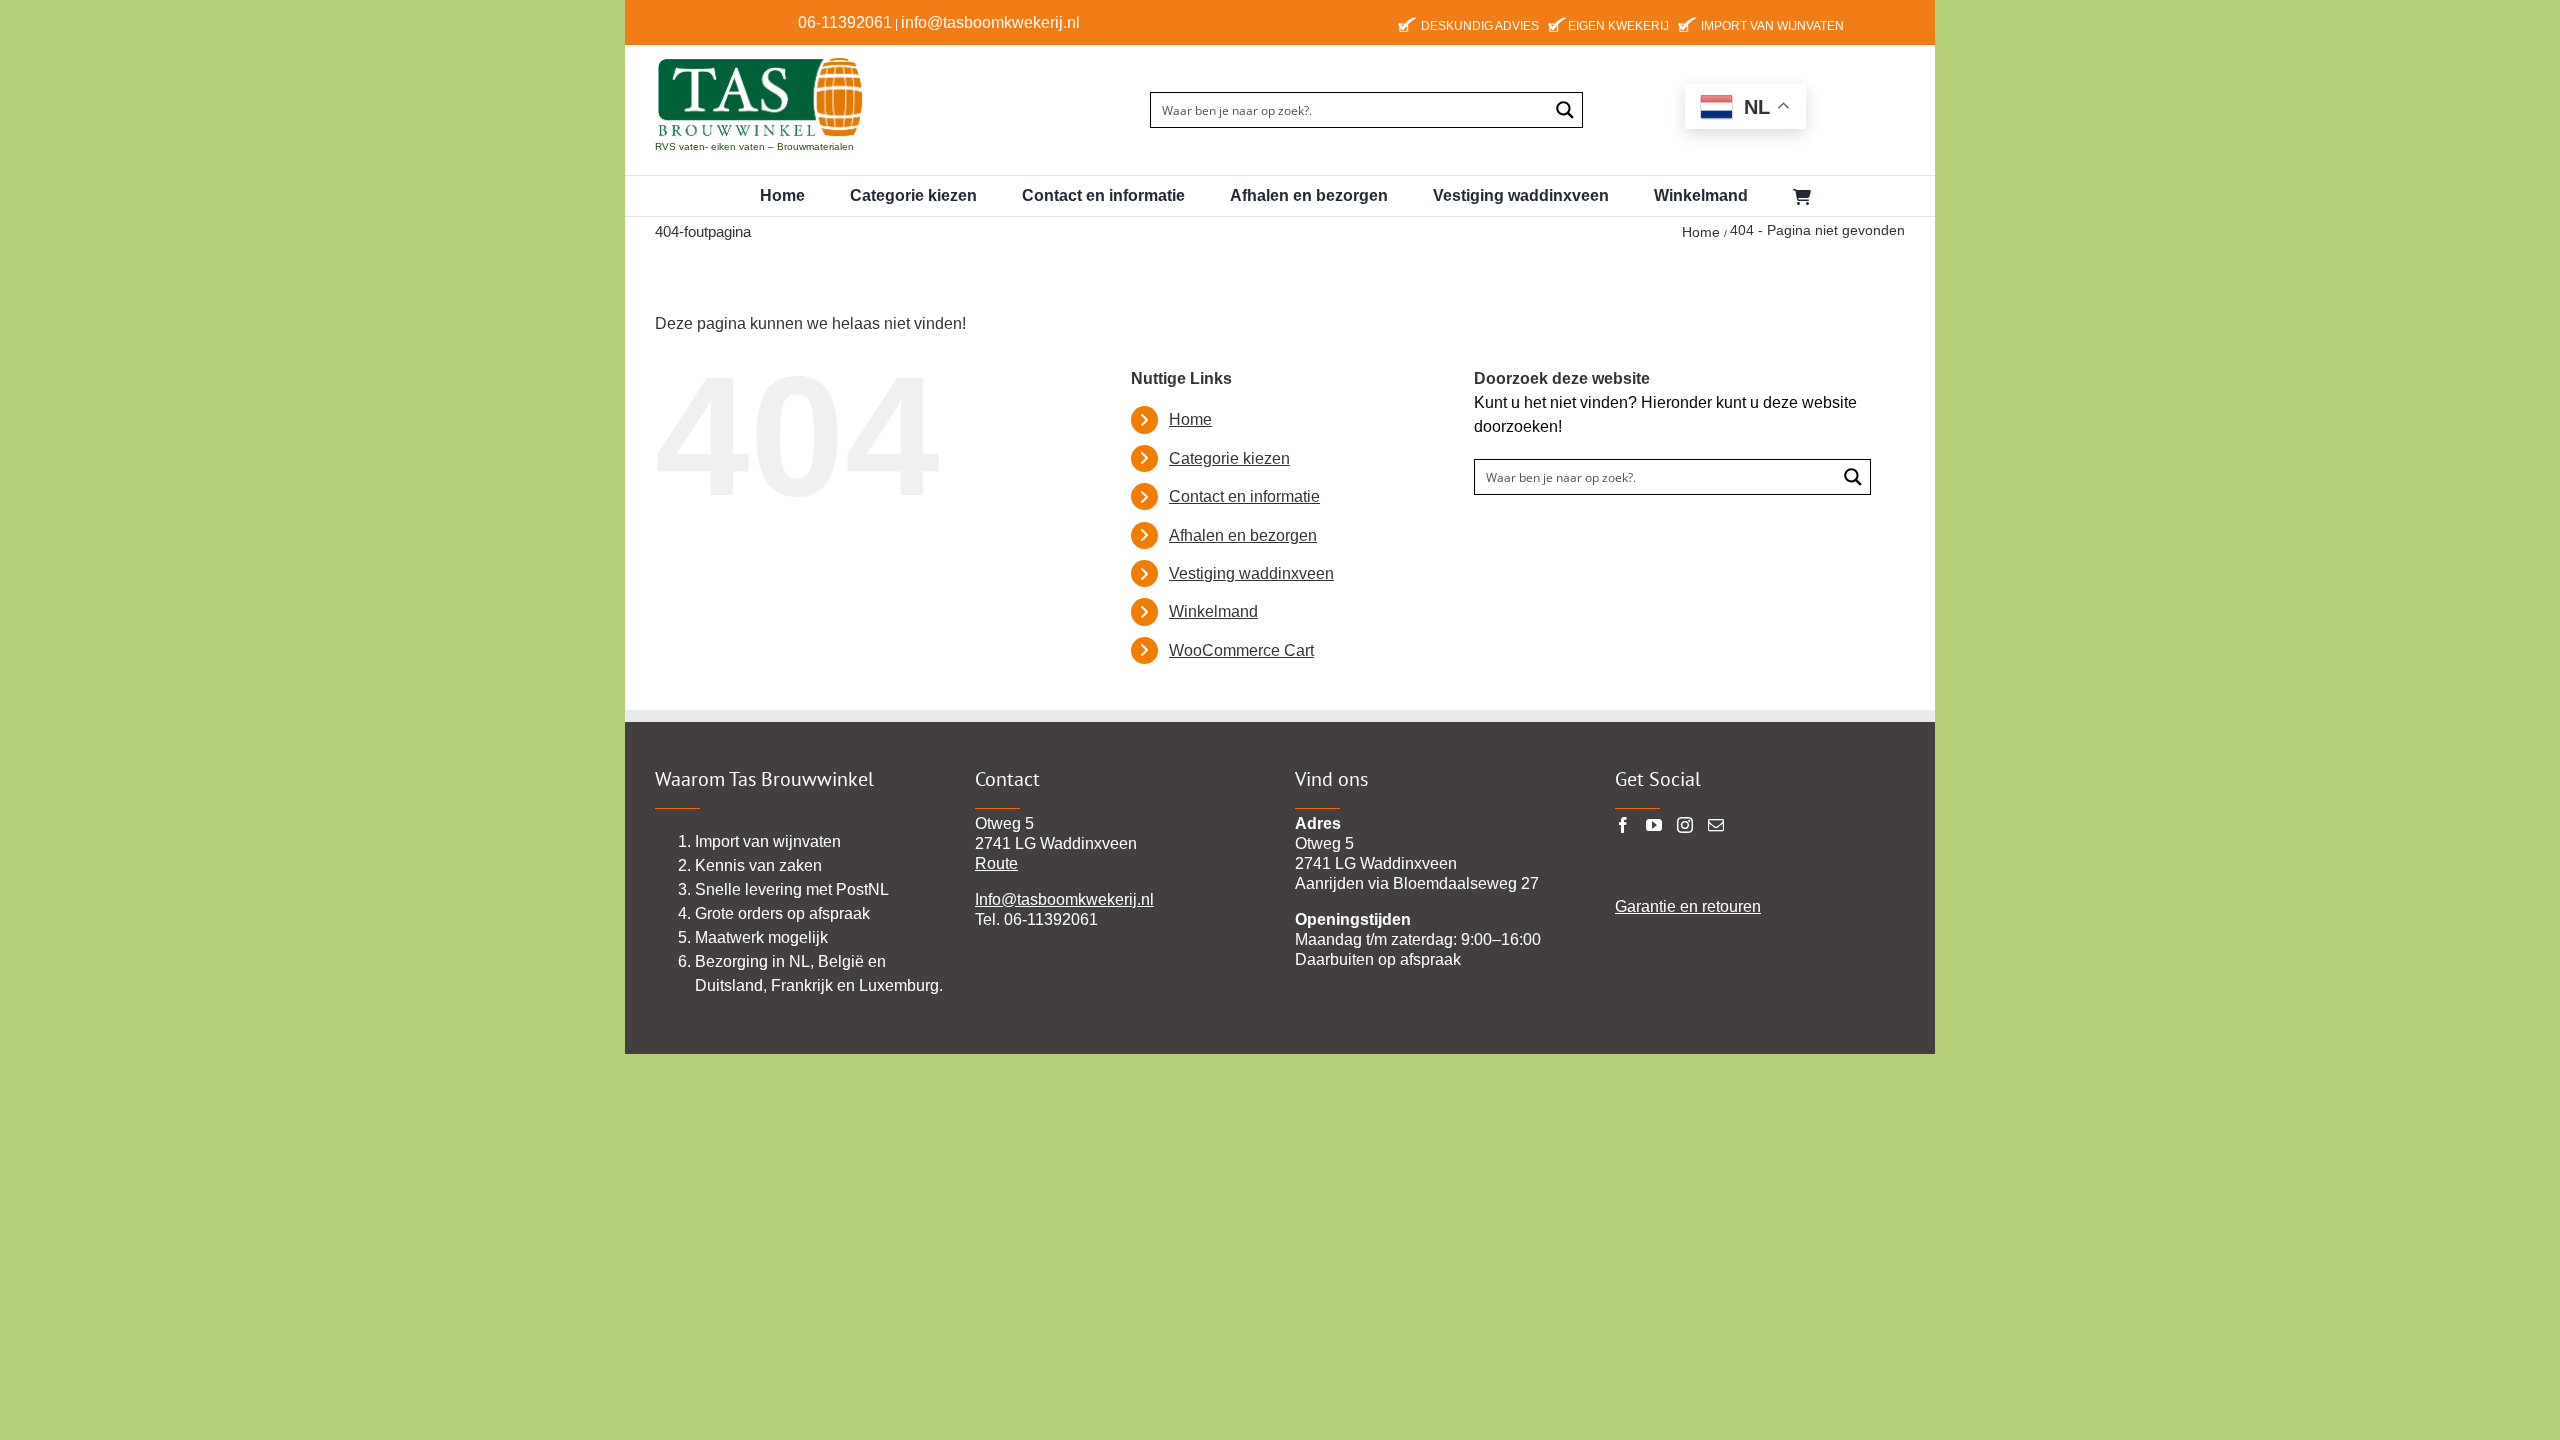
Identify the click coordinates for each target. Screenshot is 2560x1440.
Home (1190, 419)
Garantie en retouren (1688, 906)
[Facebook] (1623, 825)
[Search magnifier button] (1565, 110)
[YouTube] (1654, 825)
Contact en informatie (1244, 496)
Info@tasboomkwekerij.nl (1064, 899)
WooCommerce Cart (1241, 650)
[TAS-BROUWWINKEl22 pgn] (760, 60)
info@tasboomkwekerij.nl (990, 22)
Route (996, 863)
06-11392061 (845, 22)
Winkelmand (1213, 611)
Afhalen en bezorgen (1243, 535)
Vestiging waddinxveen (1251, 573)
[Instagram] (1685, 825)
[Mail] (1716, 825)
